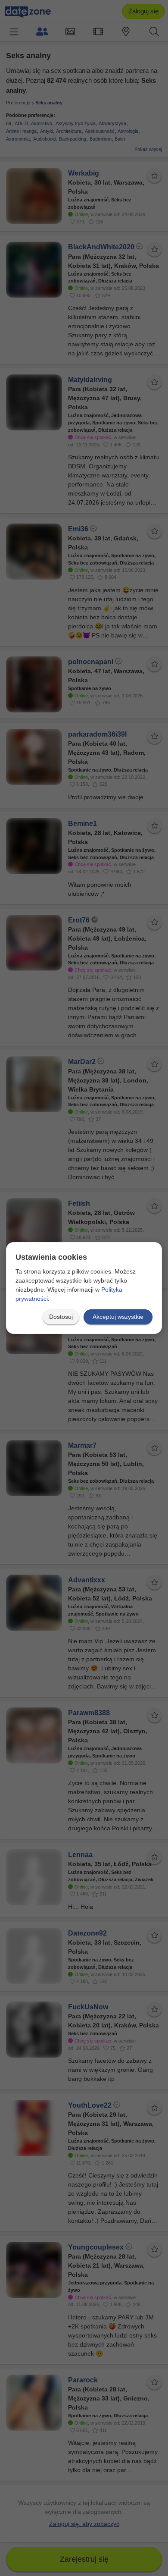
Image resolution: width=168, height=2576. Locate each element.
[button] (61, 1317)
